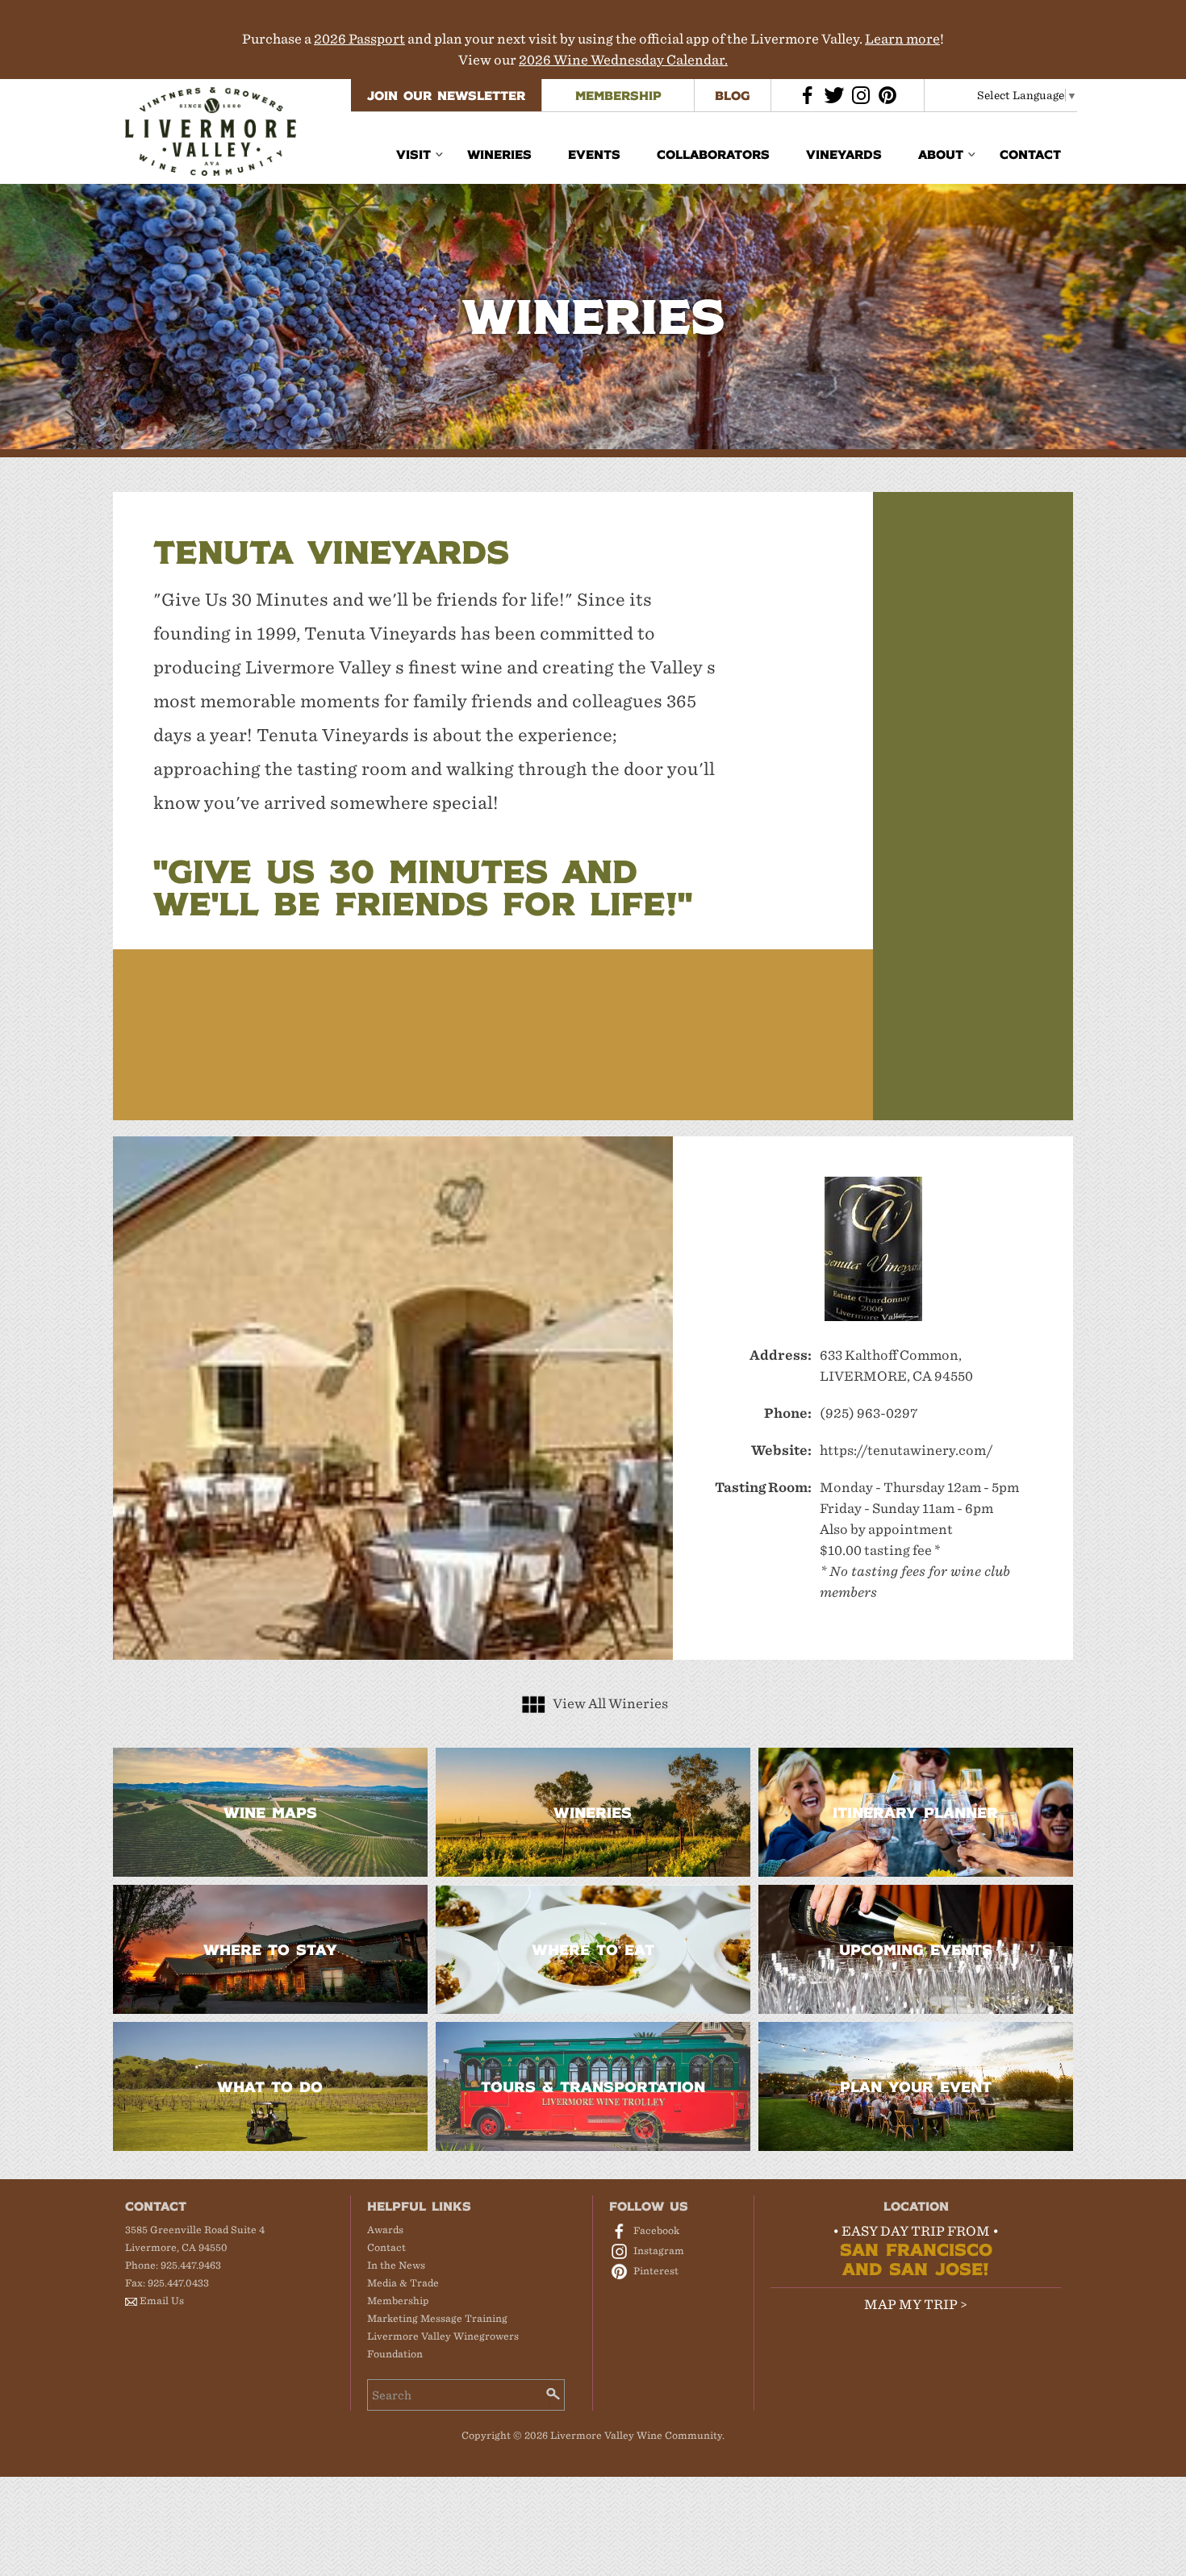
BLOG (733, 95)
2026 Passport (359, 39)
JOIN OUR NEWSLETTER (446, 95)
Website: (781, 1451)
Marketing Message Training (437, 2318)
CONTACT (1030, 154)
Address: (781, 1355)
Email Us (162, 2301)
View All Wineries (610, 1704)
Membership (398, 2301)
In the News (396, 2265)
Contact (386, 2247)
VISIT (413, 154)
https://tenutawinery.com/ (906, 1451)
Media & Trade (403, 2283)
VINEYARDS (844, 154)
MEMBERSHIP (618, 95)
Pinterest (656, 2271)
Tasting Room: (763, 1488)
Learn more (902, 39)
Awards (385, 2230)
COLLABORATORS (713, 154)
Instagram (659, 2251)
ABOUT (941, 154)
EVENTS (594, 154)
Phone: (788, 1413)
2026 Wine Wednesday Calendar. (623, 60)
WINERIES (499, 154)
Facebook (656, 2230)
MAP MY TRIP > (916, 2305)
